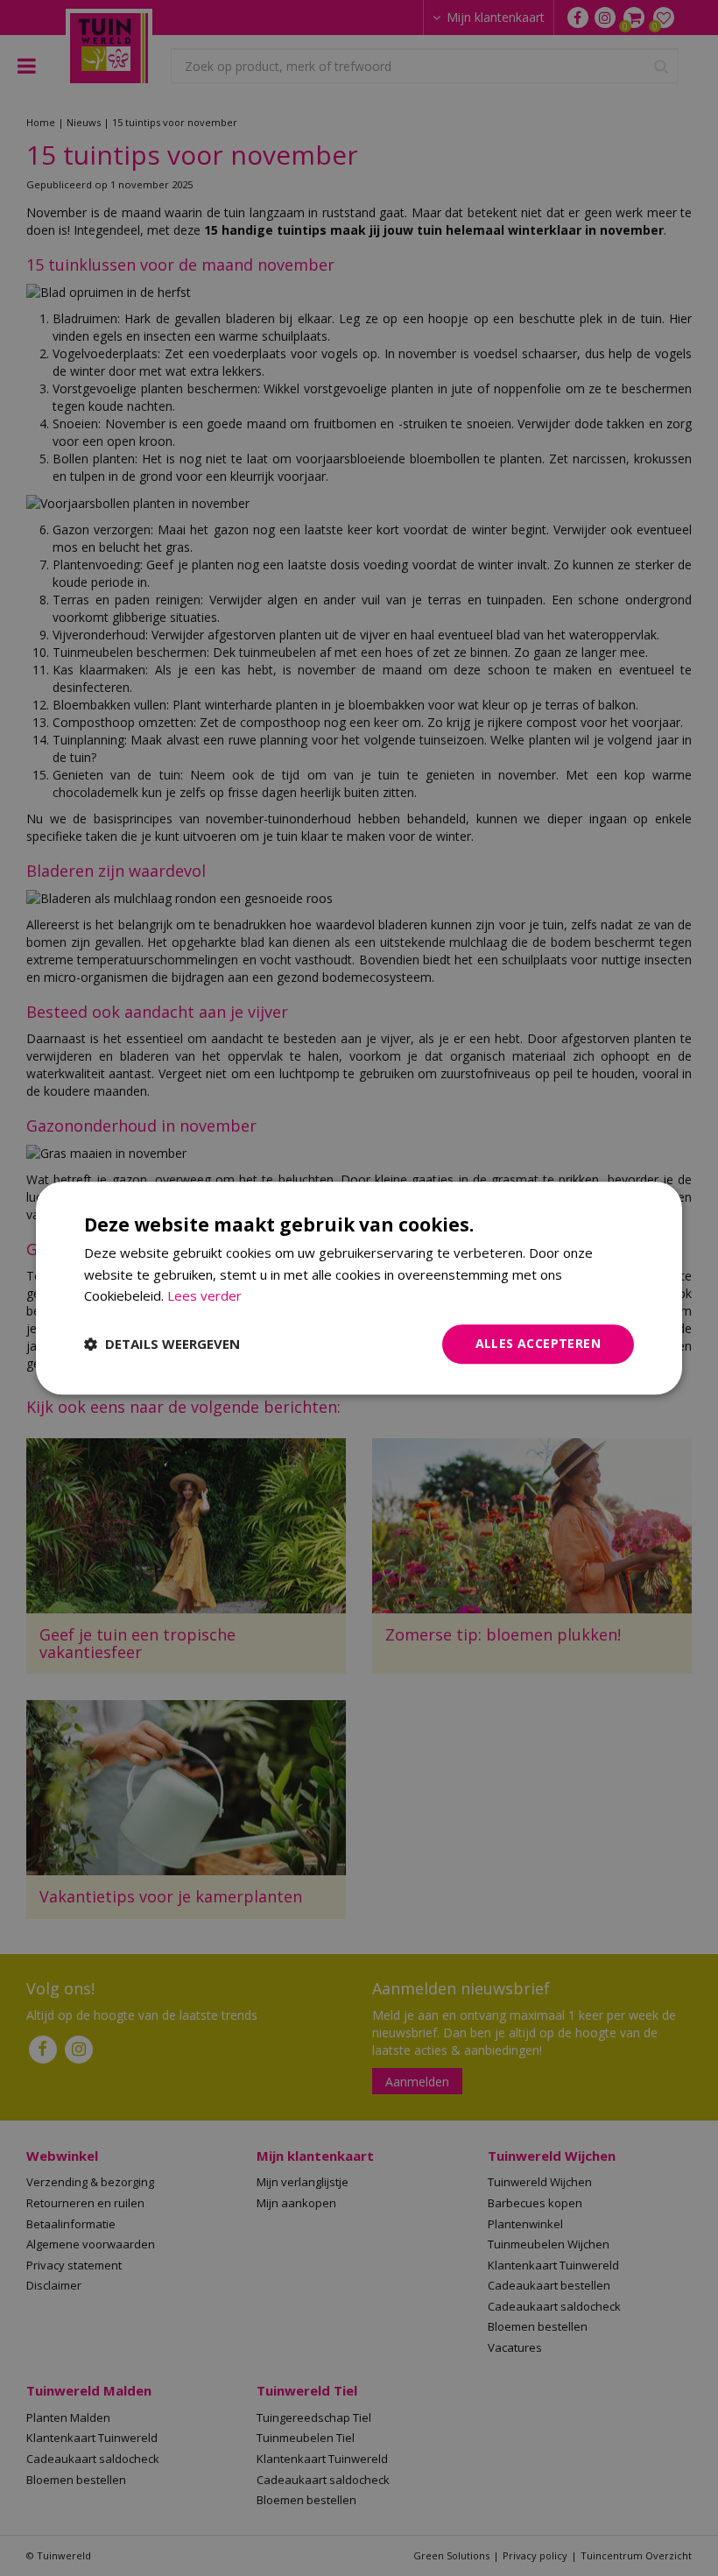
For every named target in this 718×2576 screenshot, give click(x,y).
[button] (162, 1344)
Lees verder (204, 1296)
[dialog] (359, 1288)
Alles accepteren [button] (538, 1343)
